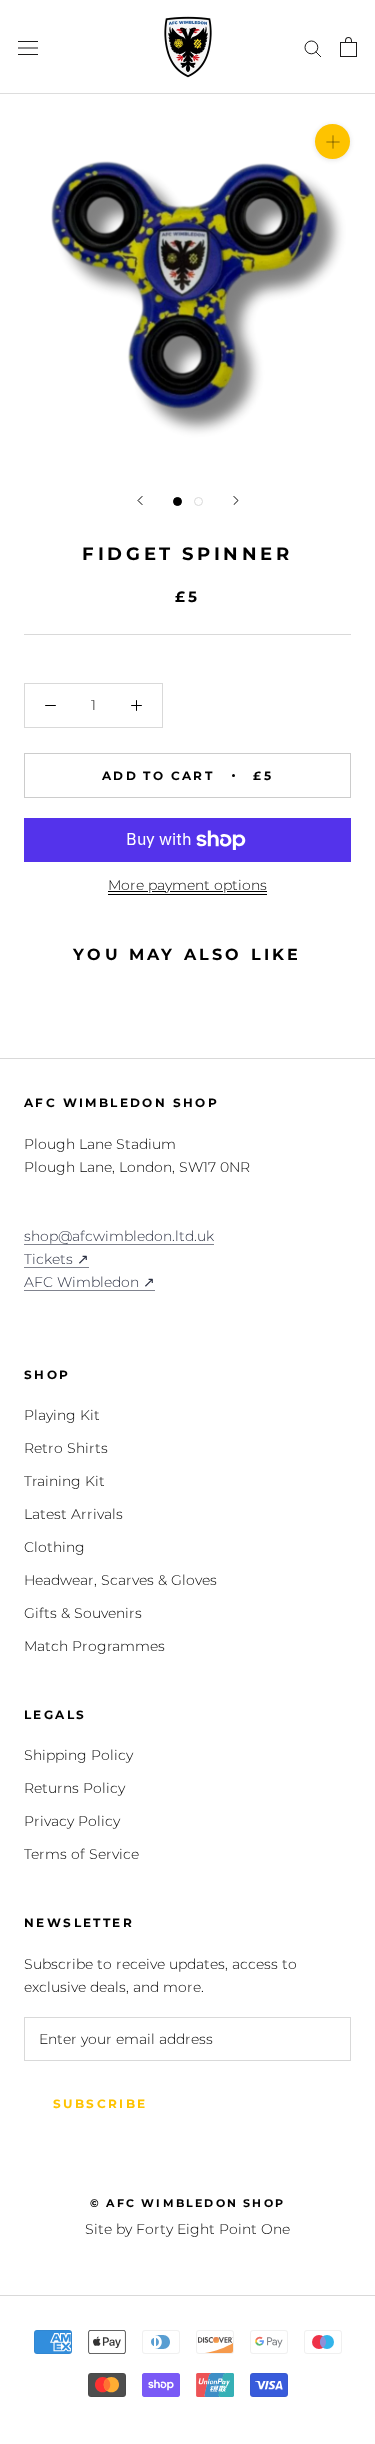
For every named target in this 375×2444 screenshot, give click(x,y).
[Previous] (140, 500)
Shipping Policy (78, 1755)
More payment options (187, 885)
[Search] (313, 47)
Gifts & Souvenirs (83, 1613)
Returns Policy (74, 1788)
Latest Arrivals (73, 1514)
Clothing (54, 1547)
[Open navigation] (28, 46)
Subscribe (100, 2103)
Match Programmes (94, 1646)
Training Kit (64, 1481)
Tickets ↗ (56, 1259)
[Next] (236, 500)
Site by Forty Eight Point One (187, 2229)
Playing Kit (62, 1415)
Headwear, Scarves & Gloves (120, 1580)
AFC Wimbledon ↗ (89, 1282)
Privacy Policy (72, 1821)
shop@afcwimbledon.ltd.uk (119, 1236)
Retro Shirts (66, 1448)
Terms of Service (81, 1854)
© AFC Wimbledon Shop (187, 2203)
